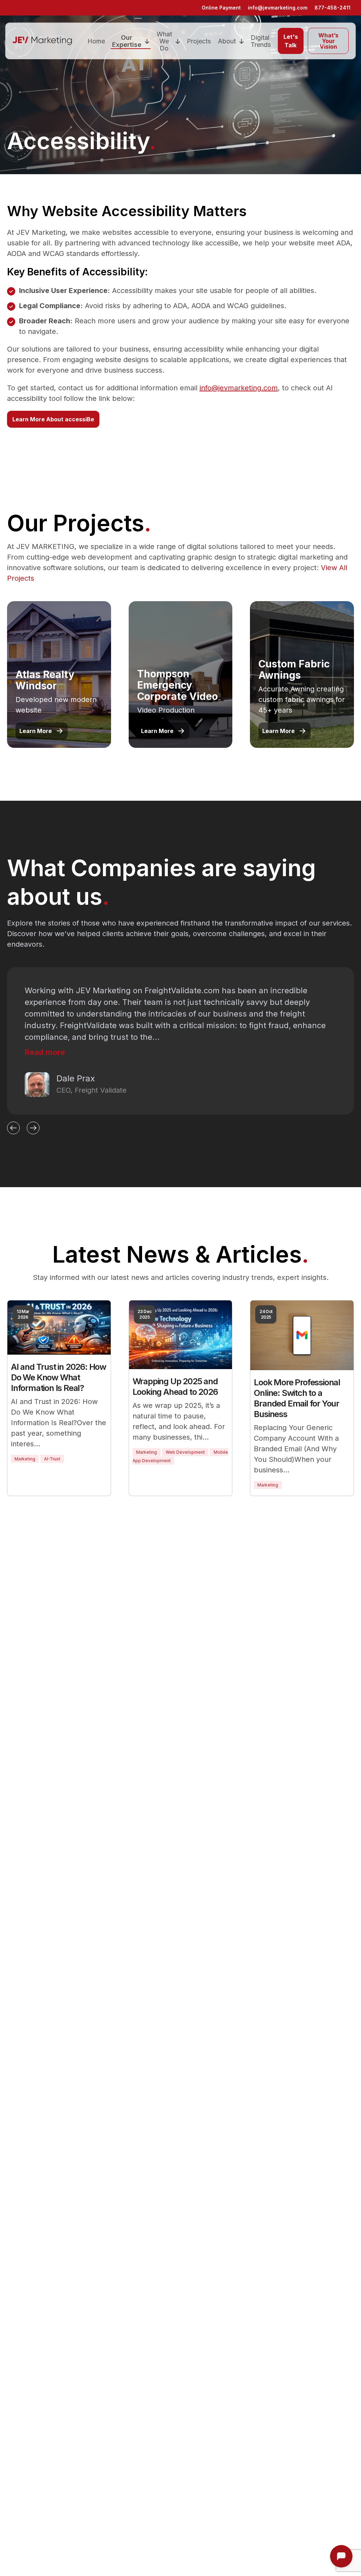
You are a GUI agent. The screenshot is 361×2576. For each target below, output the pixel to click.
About (227, 41)
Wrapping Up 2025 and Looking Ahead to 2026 (175, 1387)
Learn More (36, 731)
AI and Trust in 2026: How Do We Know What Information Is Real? (59, 1377)
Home (96, 41)
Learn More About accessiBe (53, 419)
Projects (199, 41)
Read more (45, 1052)
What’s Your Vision (328, 41)
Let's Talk (291, 41)
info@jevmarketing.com (278, 8)
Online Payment (221, 8)
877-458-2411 (332, 8)
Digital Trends (261, 41)
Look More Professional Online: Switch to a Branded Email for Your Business (297, 1398)
